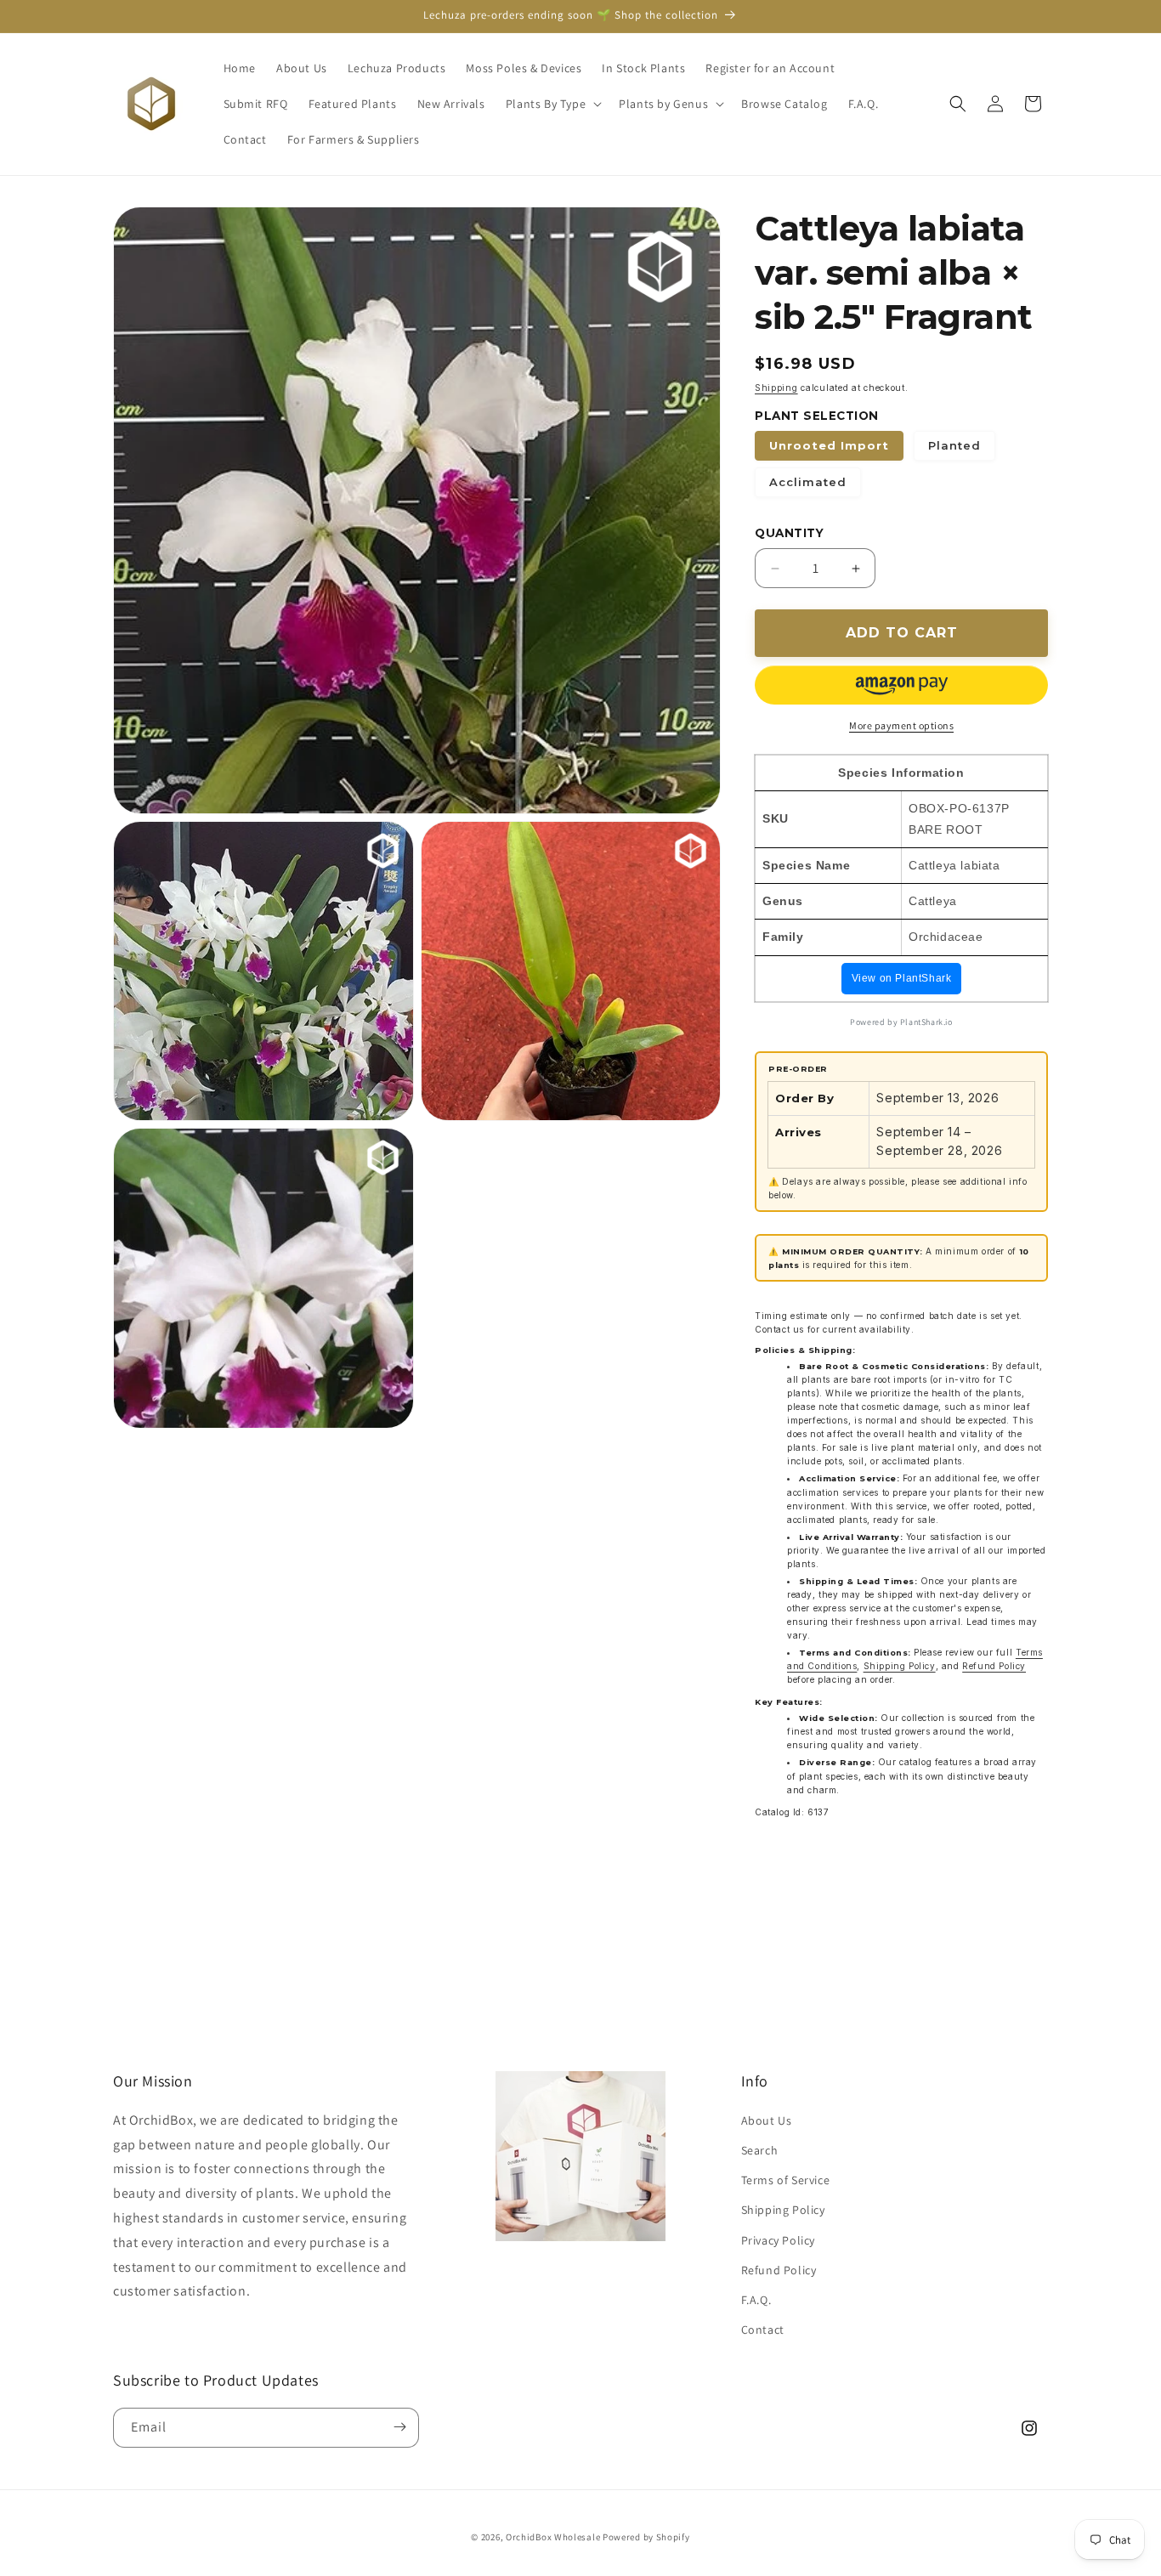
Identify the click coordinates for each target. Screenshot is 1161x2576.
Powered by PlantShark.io (901, 1022)
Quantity (789, 533)
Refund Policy (994, 1666)
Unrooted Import (829, 445)
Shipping (776, 388)
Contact (763, 2329)
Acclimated (808, 482)
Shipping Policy (900, 1666)
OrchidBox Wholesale (553, 2537)
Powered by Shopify (646, 2537)
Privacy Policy (778, 2239)
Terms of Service (786, 2179)
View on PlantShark (902, 978)
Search (760, 2149)
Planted (954, 445)
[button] (552, 104)
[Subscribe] (399, 2427)
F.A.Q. (756, 2299)
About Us (767, 2120)
